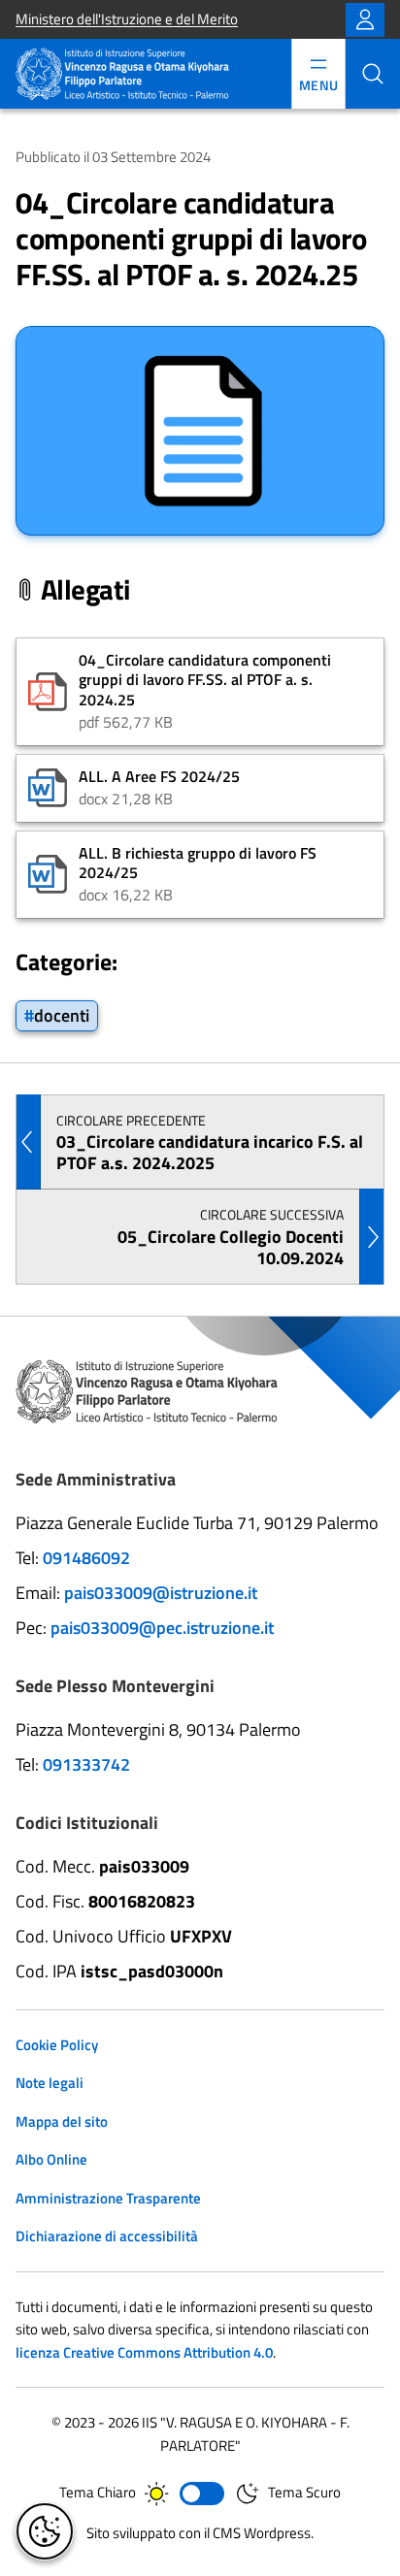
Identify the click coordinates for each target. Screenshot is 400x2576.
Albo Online (51, 2159)
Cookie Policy (57, 2045)
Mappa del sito (62, 2121)
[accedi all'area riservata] (365, 20)
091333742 (86, 1764)
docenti (62, 1015)
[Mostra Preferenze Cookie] (45, 2531)
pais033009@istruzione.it (161, 1593)
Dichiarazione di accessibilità (107, 2236)
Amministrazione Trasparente (108, 2198)
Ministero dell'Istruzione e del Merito (127, 19)
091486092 (86, 1558)
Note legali (50, 2083)
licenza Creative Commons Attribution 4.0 (144, 2352)
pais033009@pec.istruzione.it (162, 1628)
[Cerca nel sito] (373, 74)
